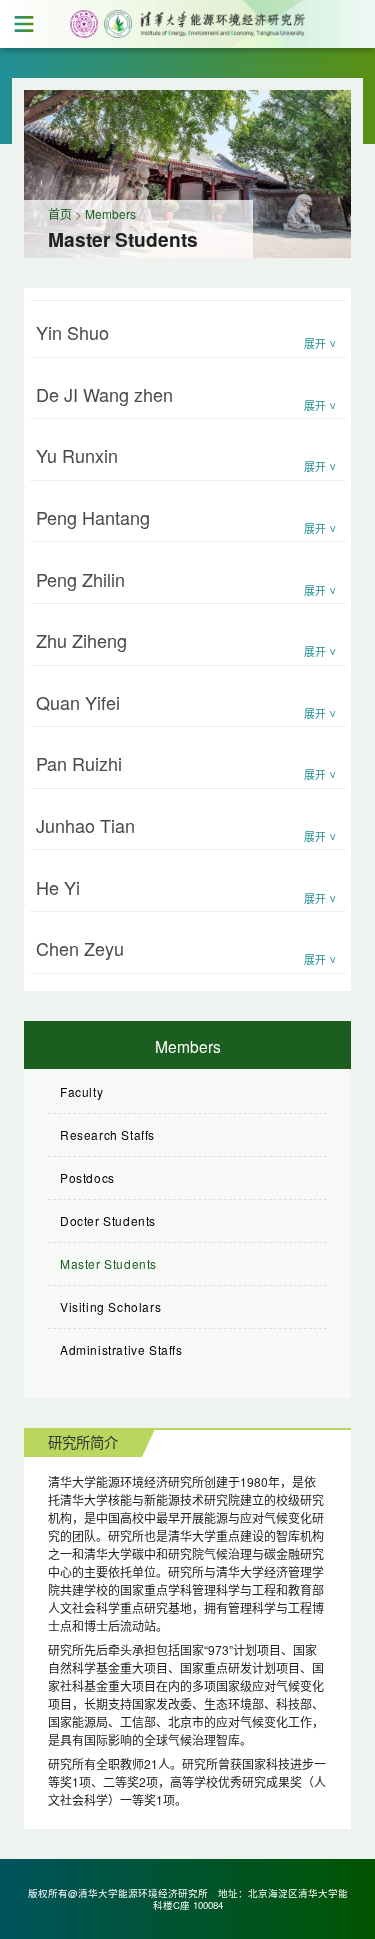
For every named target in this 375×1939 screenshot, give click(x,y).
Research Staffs (107, 1134)
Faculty (81, 1091)
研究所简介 (83, 1441)
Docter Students (108, 1220)
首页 (60, 213)
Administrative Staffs (121, 1349)
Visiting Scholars (110, 1306)
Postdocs (87, 1177)
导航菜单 (24, 24)
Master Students (108, 1263)
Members (110, 213)
